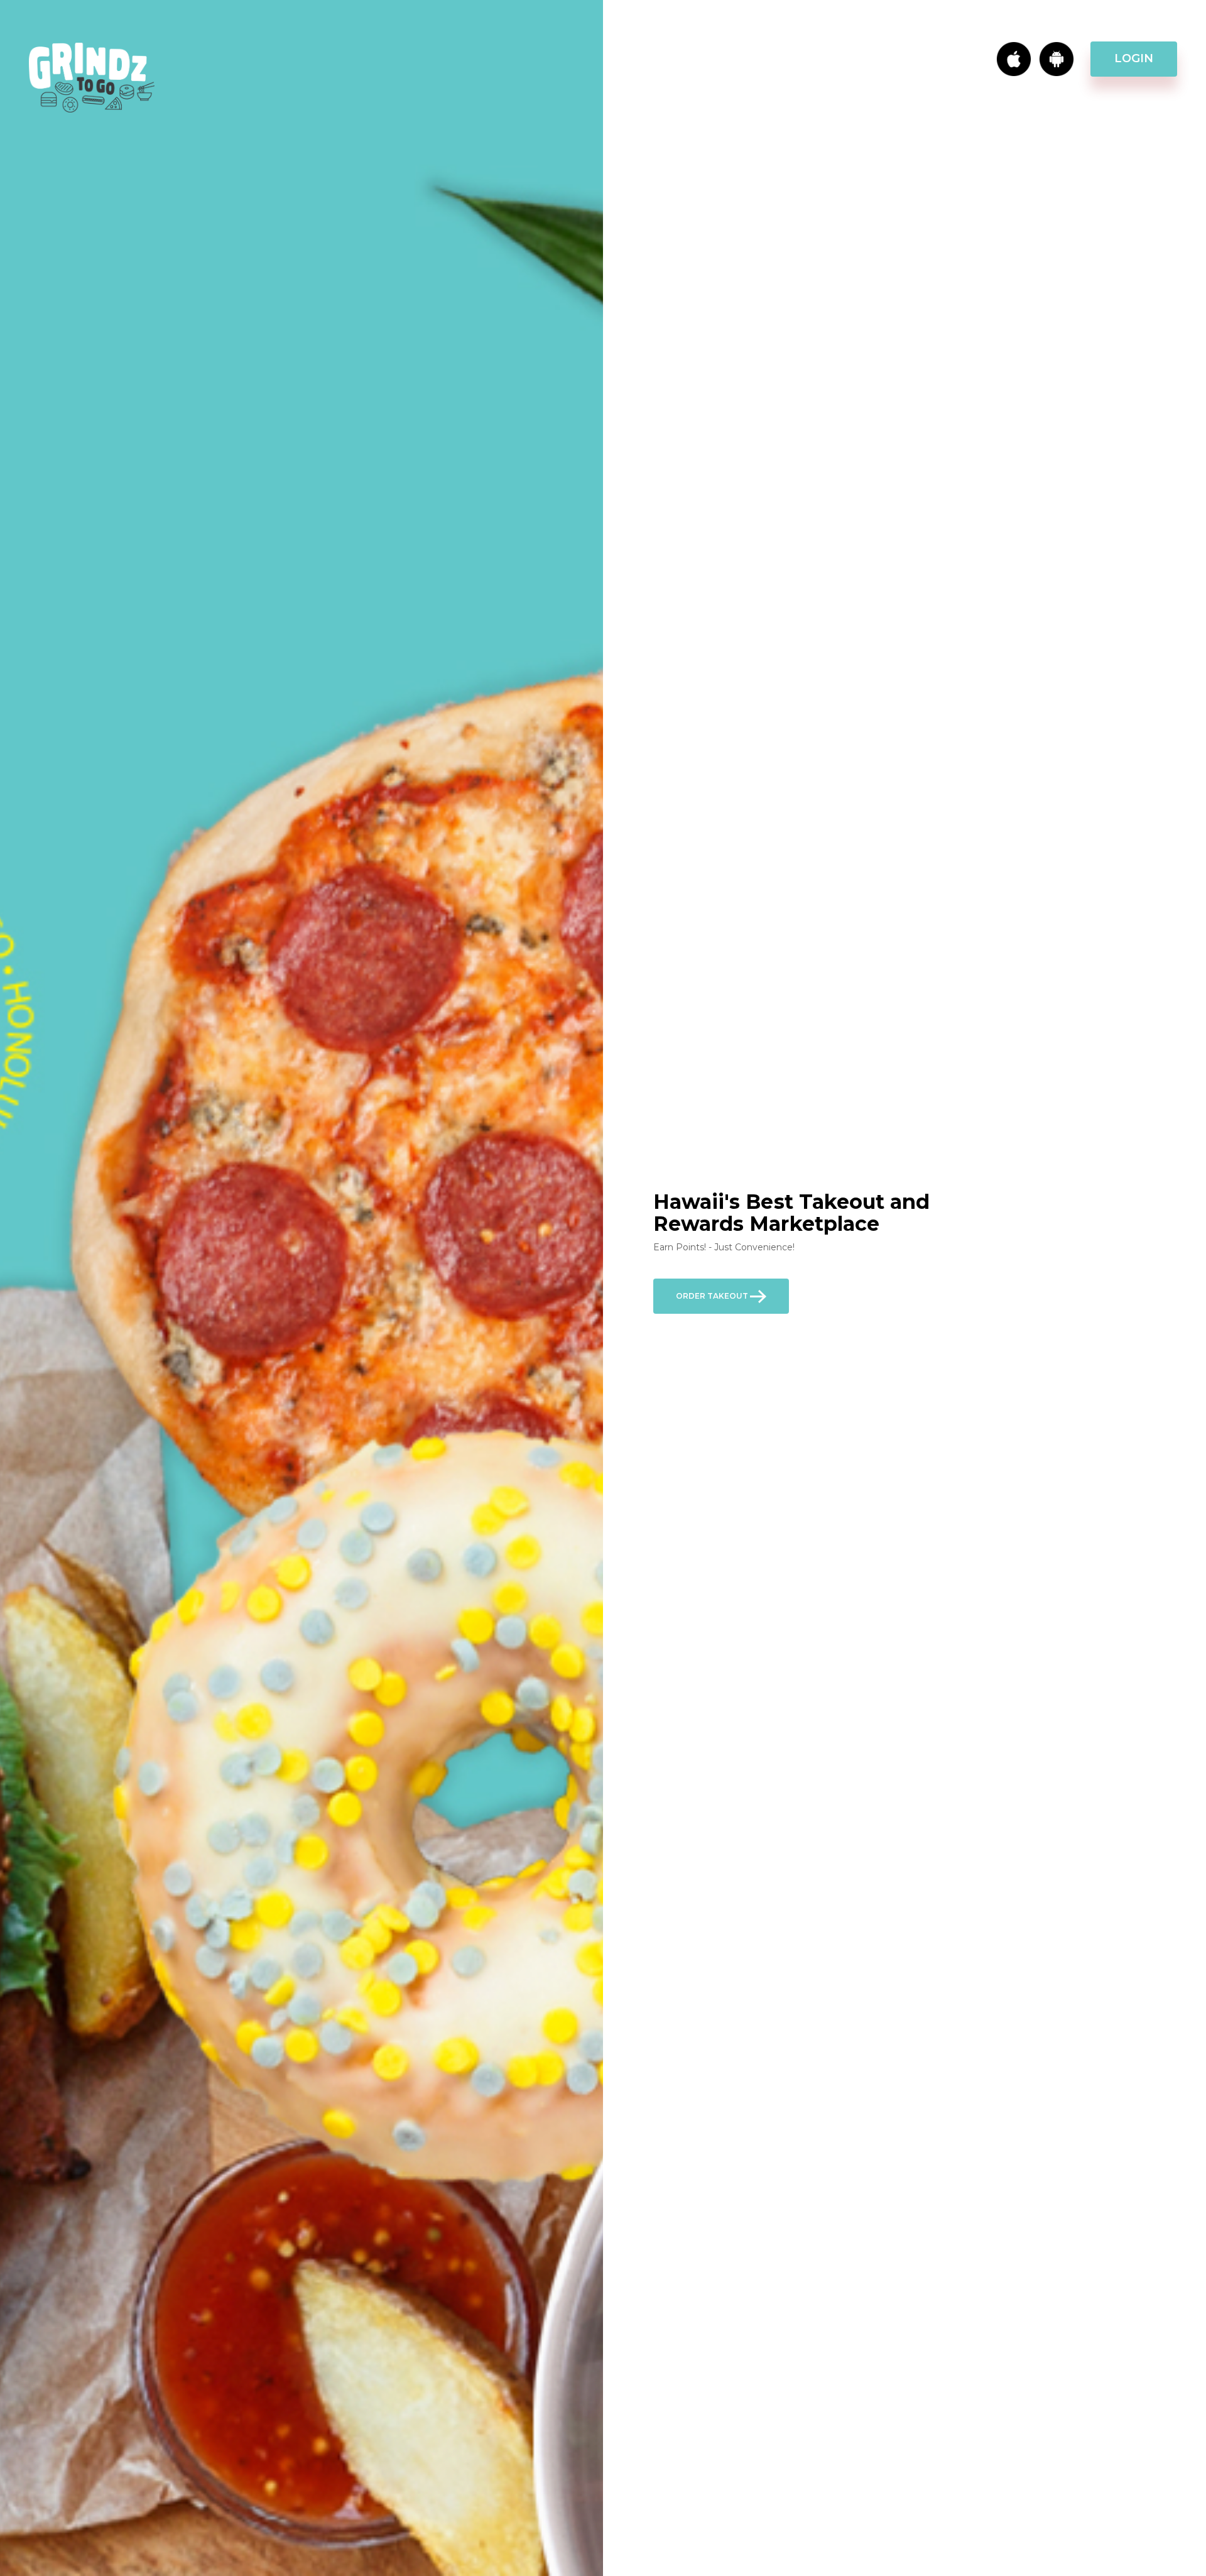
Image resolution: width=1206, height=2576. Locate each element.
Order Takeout (713, 1296)
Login (1134, 58)
